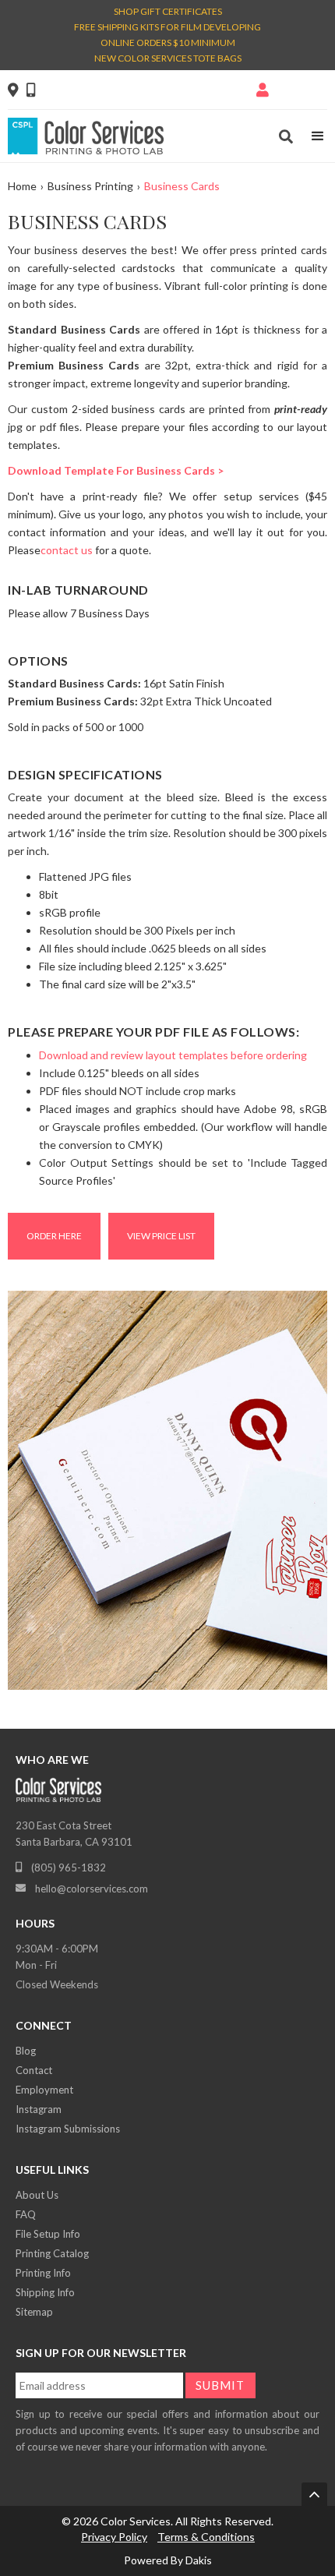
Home (22, 186)
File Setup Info (48, 2234)
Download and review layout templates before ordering (173, 1055)
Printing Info (43, 2273)
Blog (26, 2051)
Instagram (39, 2109)
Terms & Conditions (206, 2537)
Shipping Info (45, 2292)
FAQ (26, 2214)
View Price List (161, 1236)
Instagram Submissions (68, 2129)
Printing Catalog (52, 2253)
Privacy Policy (114, 2537)
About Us (37, 2195)
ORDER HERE (54, 1236)
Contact (34, 2070)
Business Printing (90, 186)
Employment (44, 2090)
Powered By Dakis (168, 2560)
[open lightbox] (167, 1495)
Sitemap (34, 2312)
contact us (67, 550)
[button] (318, 136)
